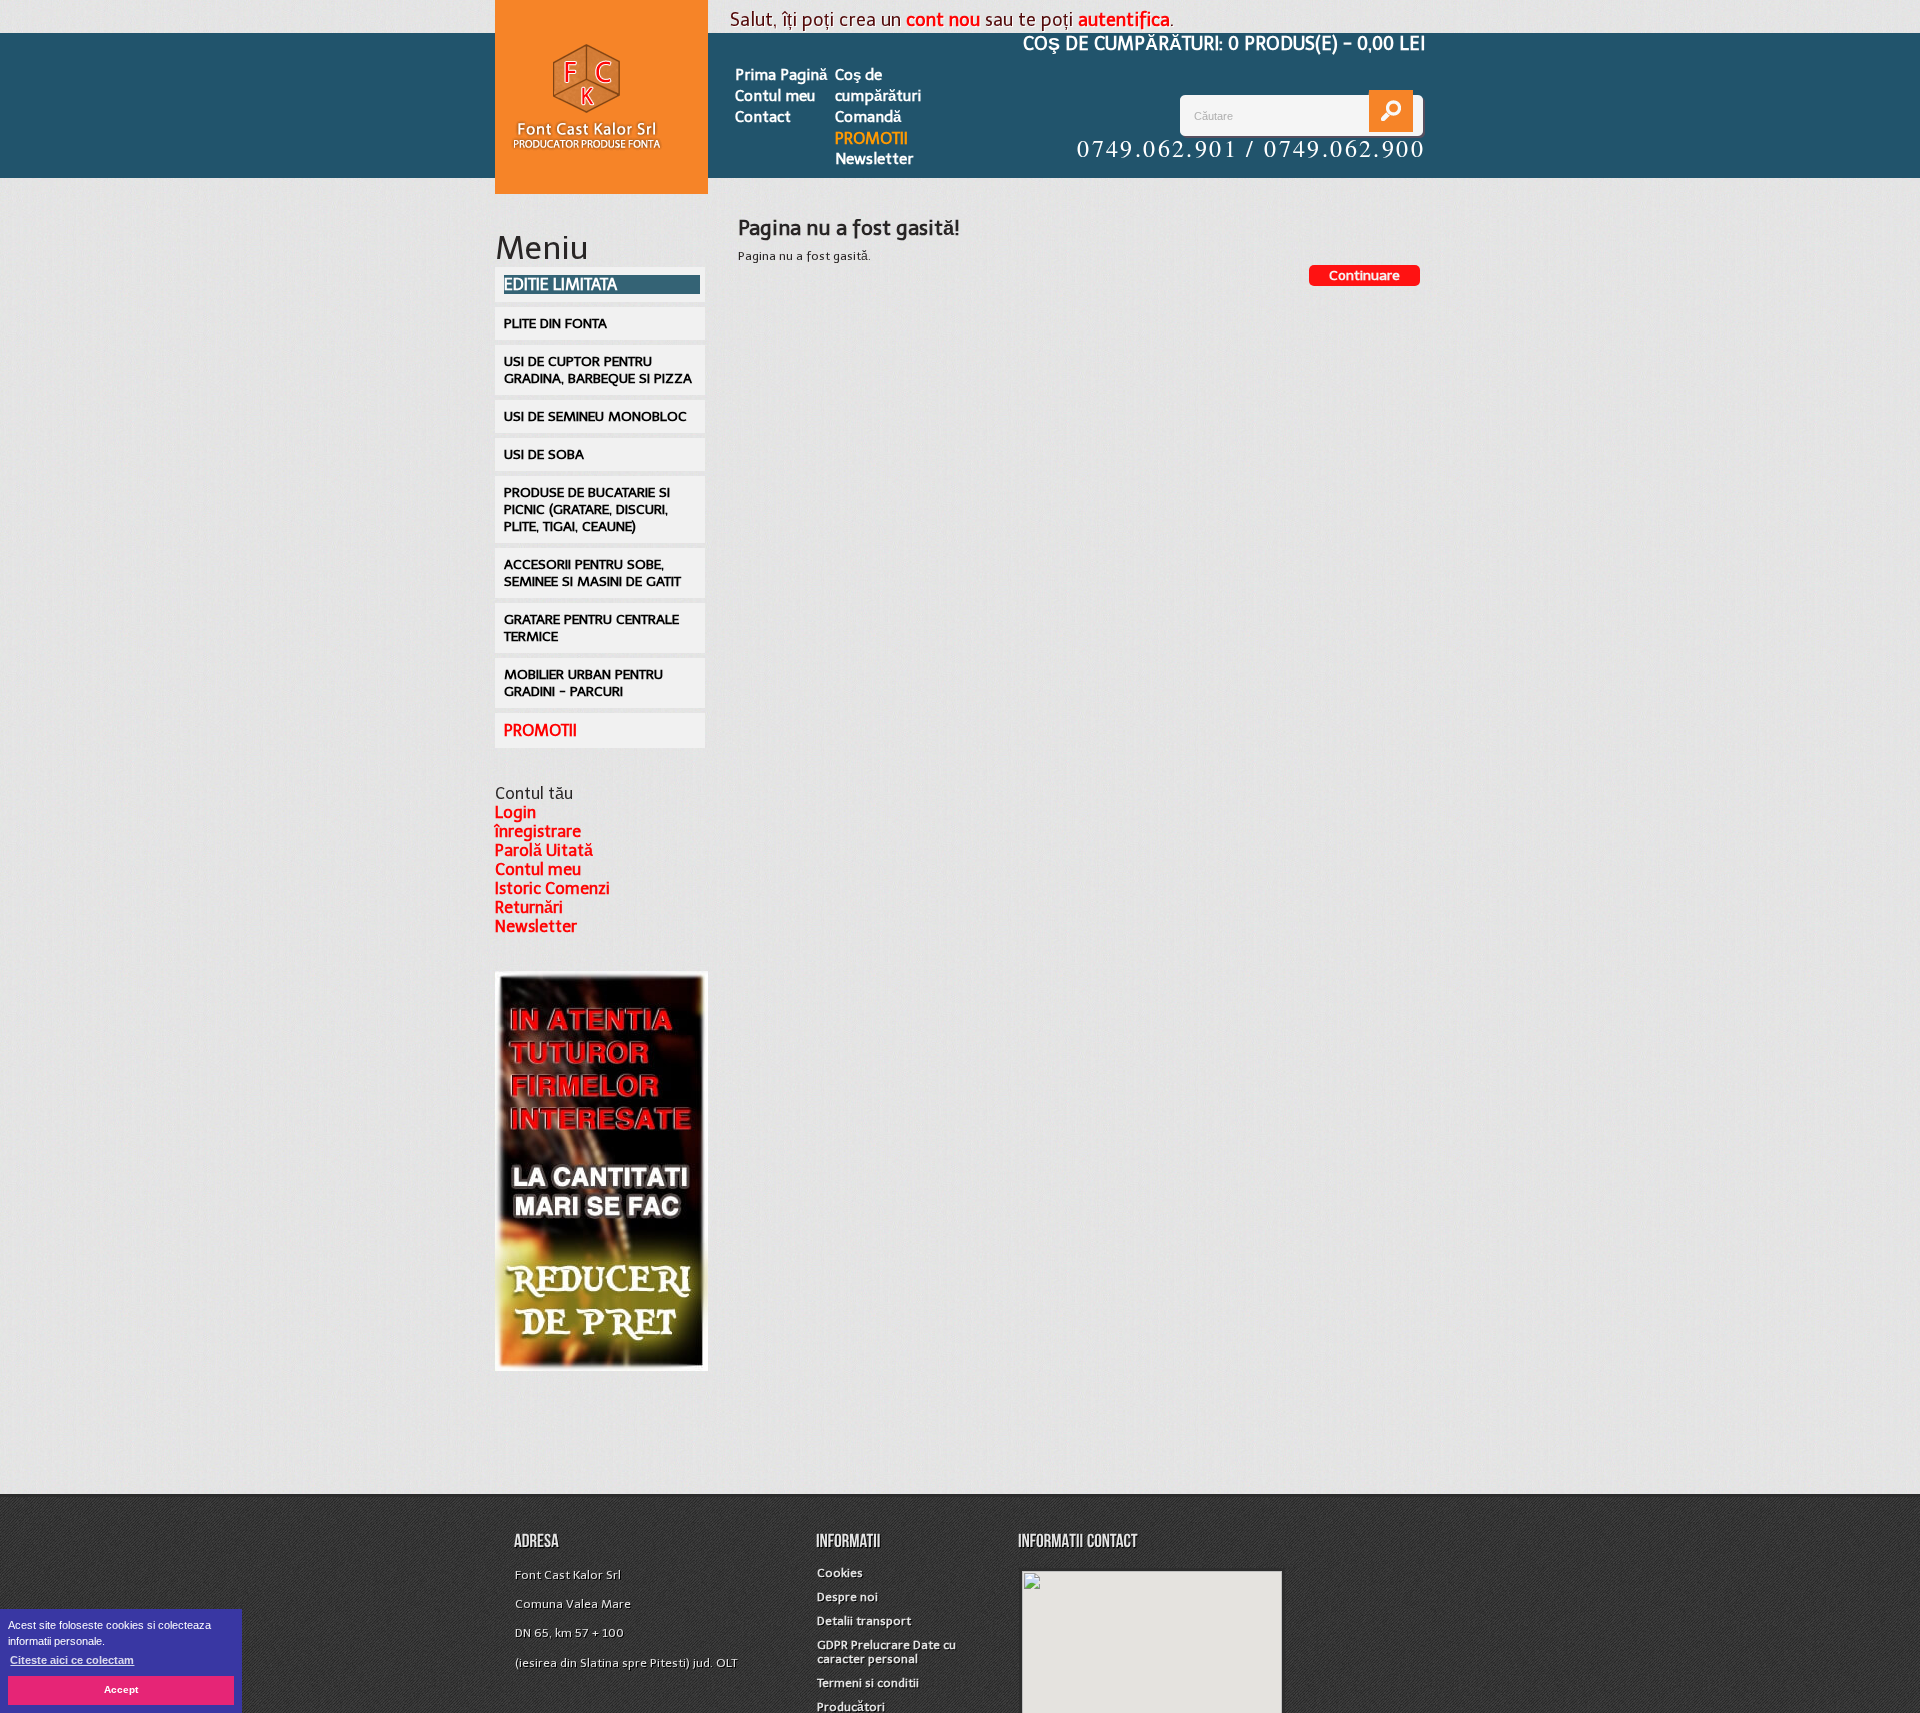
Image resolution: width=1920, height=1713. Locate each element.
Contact (763, 117)
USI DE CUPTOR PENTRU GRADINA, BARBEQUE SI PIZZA (598, 370)
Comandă (868, 117)
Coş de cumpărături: (1224, 44)
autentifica (1124, 20)
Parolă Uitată (544, 850)
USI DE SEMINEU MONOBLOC (595, 416)
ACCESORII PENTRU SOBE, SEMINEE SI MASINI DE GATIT (592, 573)
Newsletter (874, 159)
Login (515, 812)
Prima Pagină (781, 75)
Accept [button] (121, 1689)
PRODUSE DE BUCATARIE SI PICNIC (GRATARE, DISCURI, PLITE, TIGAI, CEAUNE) (587, 509)
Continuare (1364, 275)
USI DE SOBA (544, 454)
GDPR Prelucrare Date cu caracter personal (886, 1652)
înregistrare (538, 831)
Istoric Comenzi (552, 888)
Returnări (529, 907)
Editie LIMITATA (560, 284)
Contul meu (775, 96)
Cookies (840, 1573)
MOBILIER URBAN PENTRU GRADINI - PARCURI (583, 683)
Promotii (871, 138)
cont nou (943, 20)
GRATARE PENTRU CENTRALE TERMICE (591, 628)
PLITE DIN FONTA (555, 323)
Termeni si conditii (868, 1683)
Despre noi (847, 1597)
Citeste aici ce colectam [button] (72, 1660)
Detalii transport (864, 1621)
